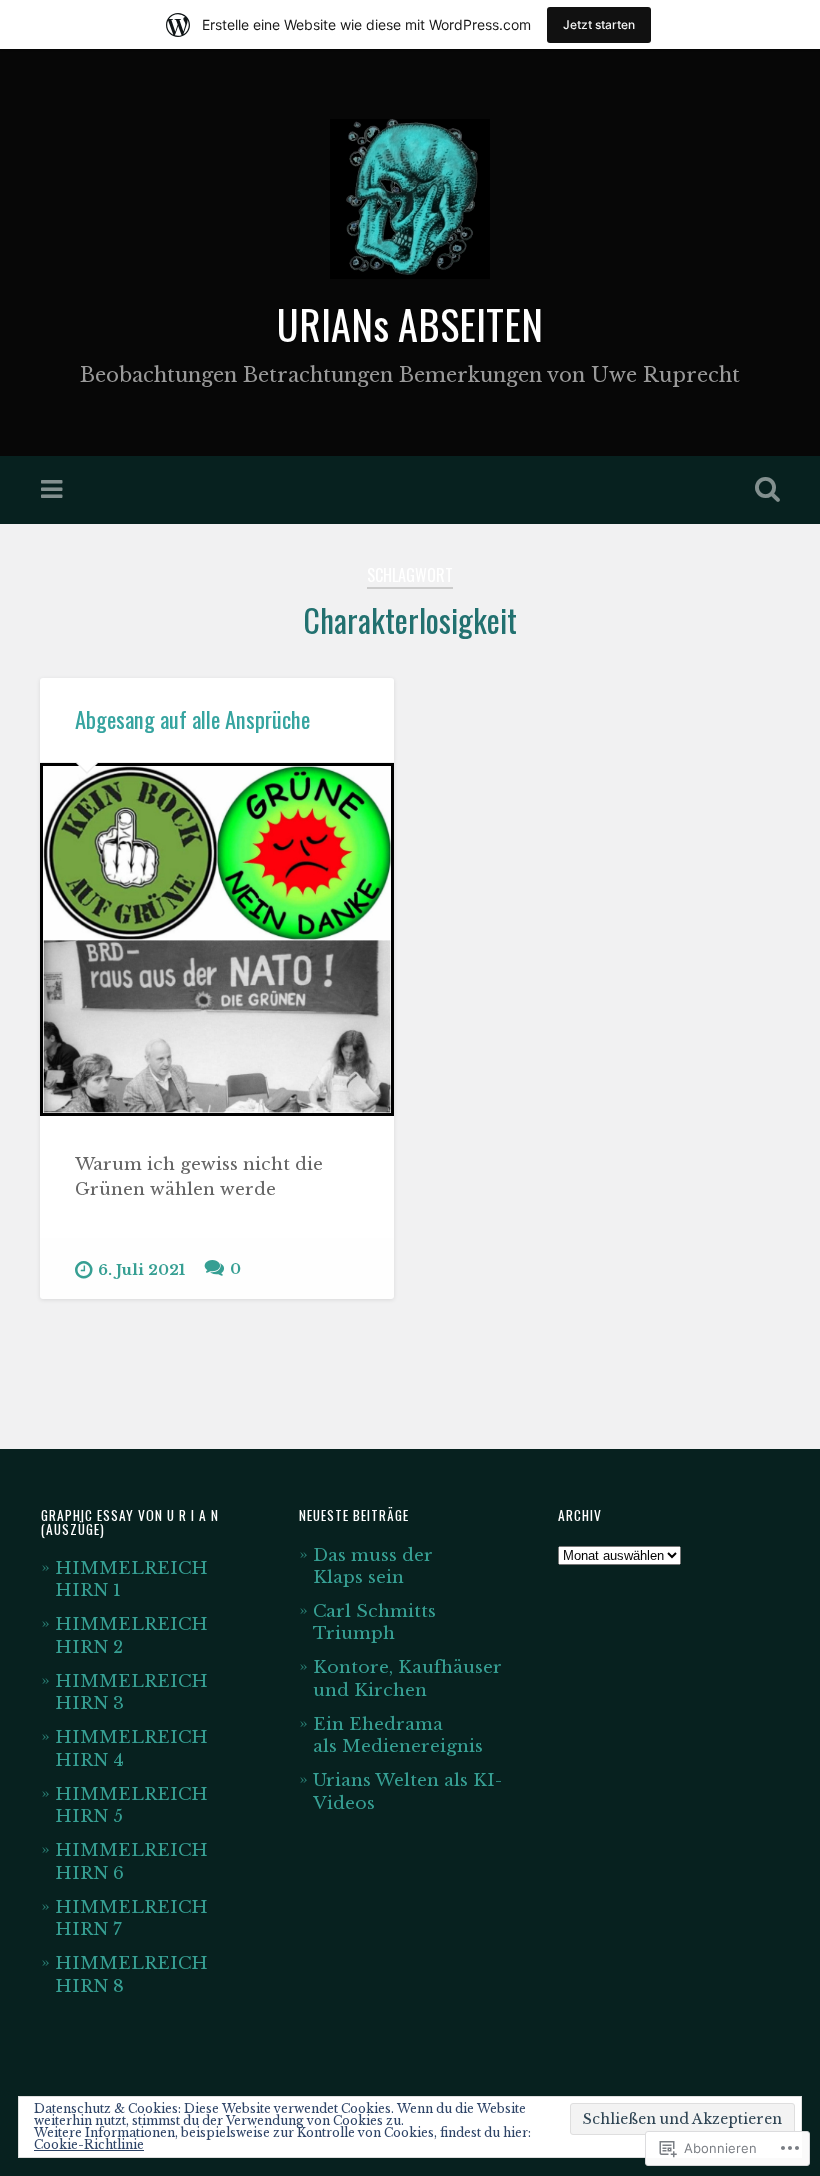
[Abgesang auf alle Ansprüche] (217, 940)
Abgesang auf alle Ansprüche (192, 719)
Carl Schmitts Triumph (374, 1622)
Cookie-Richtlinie (89, 2144)
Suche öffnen (763, 490)
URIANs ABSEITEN (410, 324)
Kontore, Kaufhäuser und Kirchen (407, 1678)
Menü (54, 490)
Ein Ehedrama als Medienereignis (398, 1735)
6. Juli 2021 (141, 1270)
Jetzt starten (599, 24)
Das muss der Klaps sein (373, 1566)
